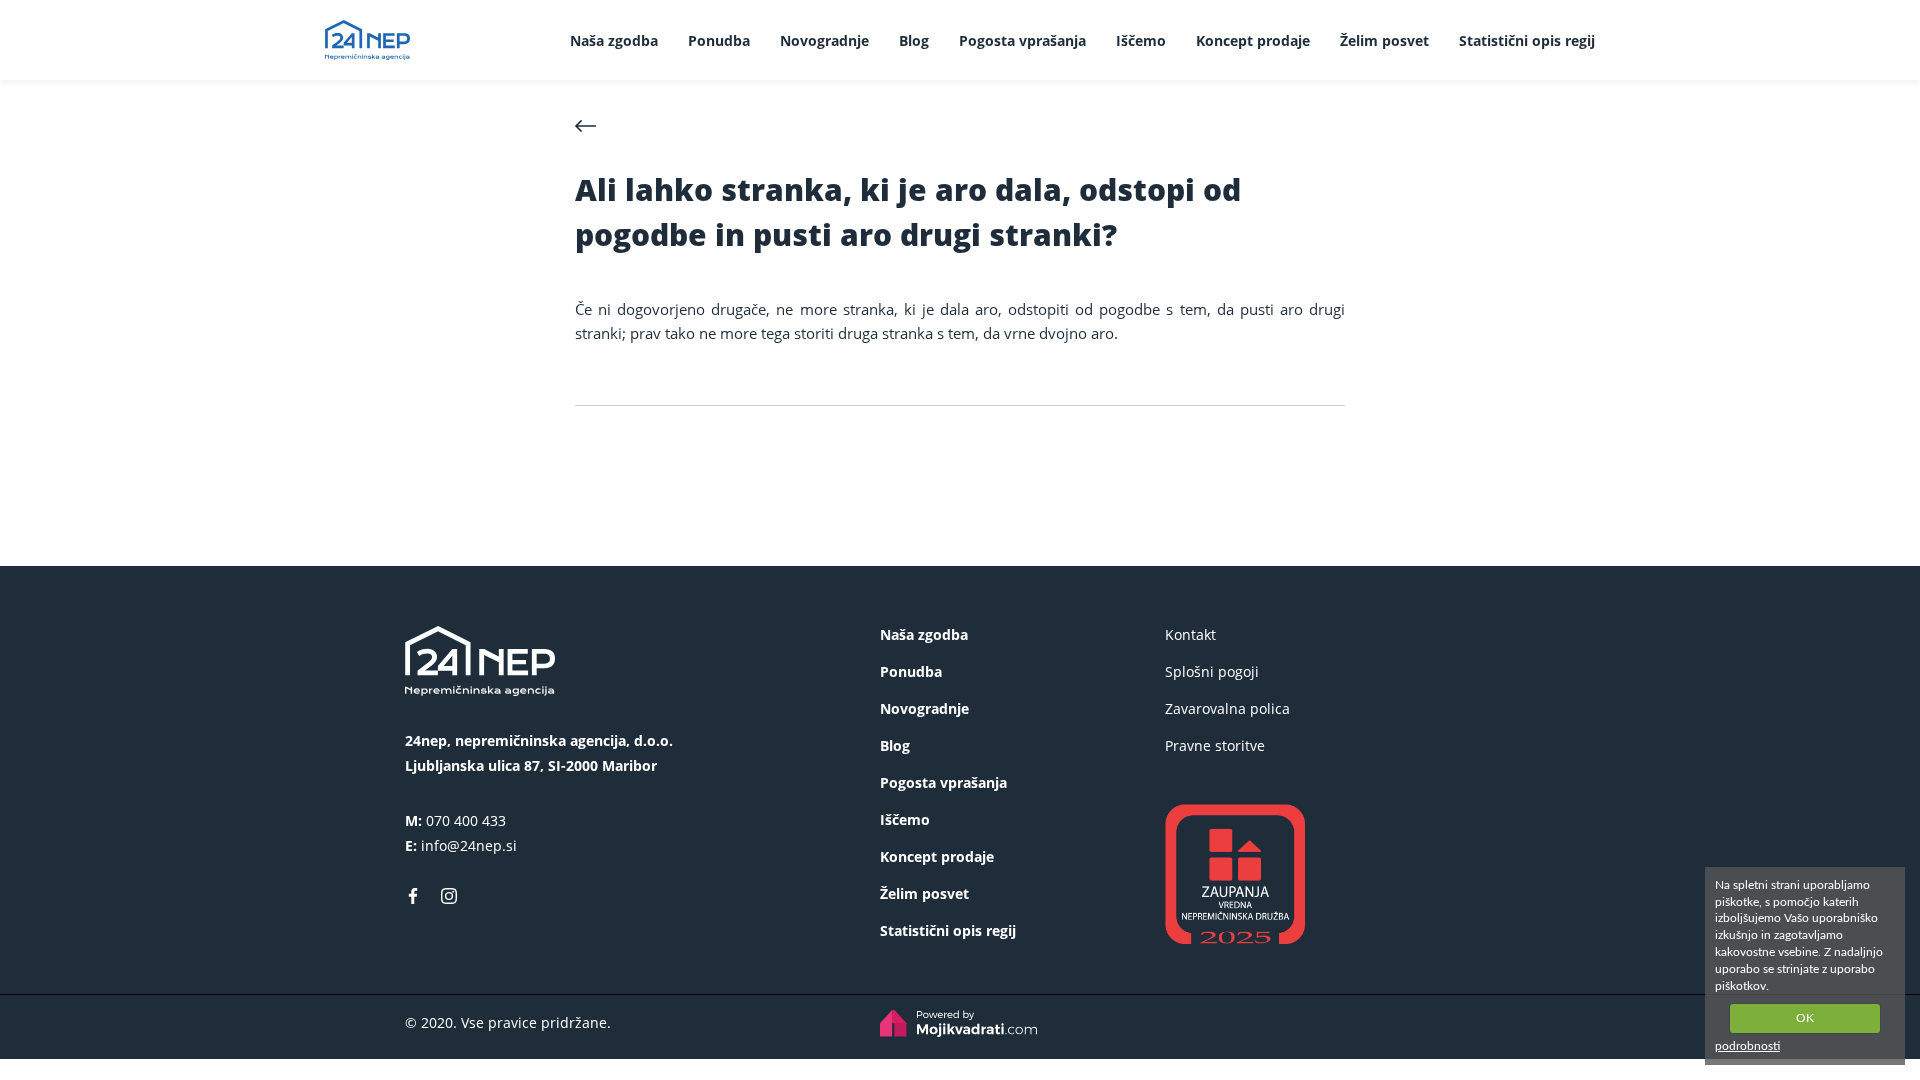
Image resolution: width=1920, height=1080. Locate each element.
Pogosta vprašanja (1022, 40)
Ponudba (719, 40)
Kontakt (1190, 634)
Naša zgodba (614, 40)
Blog (914, 40)
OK (1805, 1018)
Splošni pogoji (1212, 671)
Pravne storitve (1215, 745)
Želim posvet (1384, 40)
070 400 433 (466, 820)
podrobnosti (1747, 1046)
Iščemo (1141, 40)
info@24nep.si (469, 845)
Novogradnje (824, 40)
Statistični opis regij (1527, 40)
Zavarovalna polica (1227, 708)
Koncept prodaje (1253, 40)
